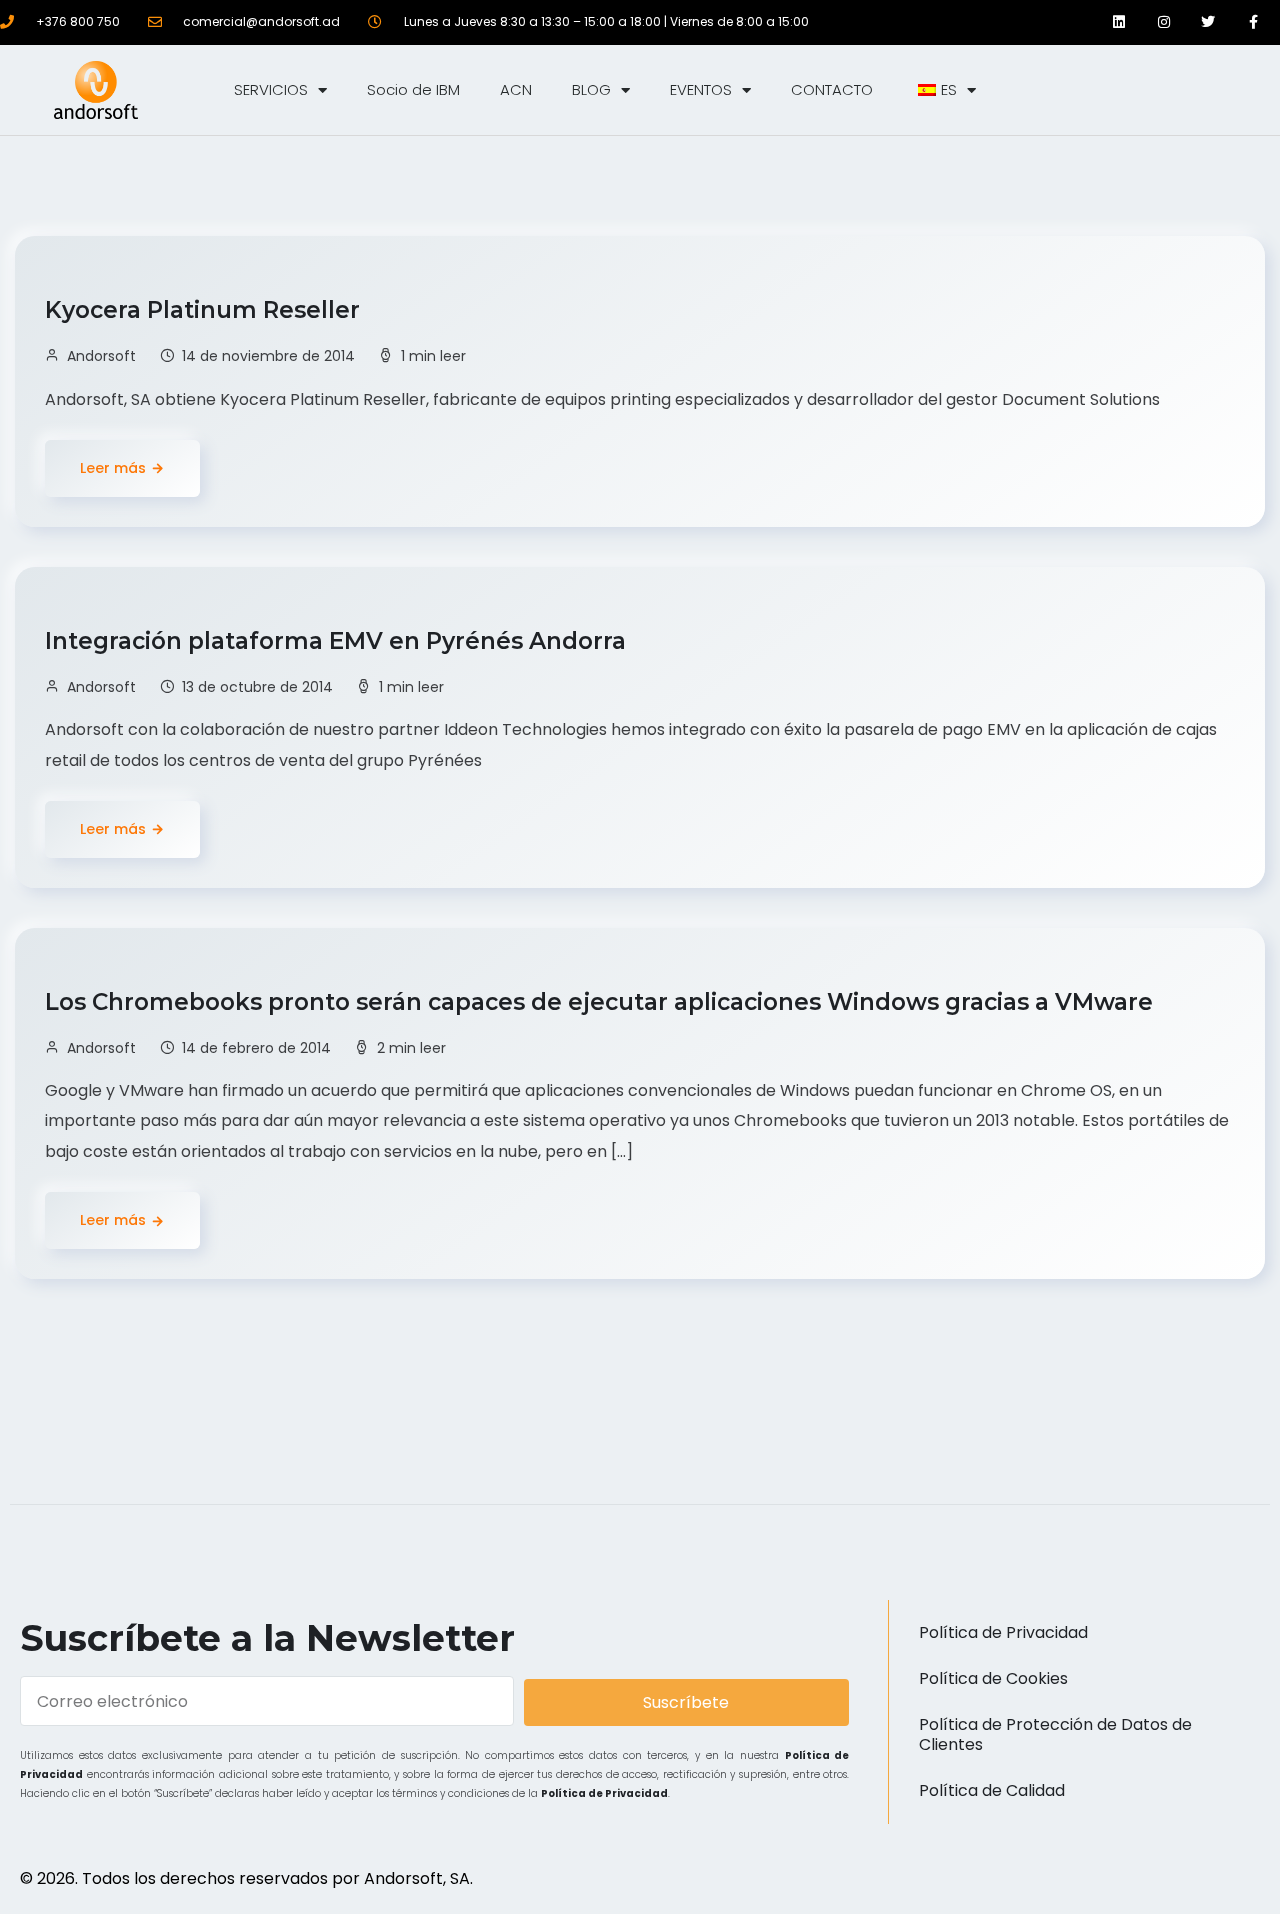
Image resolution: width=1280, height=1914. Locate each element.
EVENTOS (701, 89)
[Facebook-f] (1253, 22)
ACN (516, 89)
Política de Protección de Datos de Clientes (1055, 1734)
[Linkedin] (1119, 22)
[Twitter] (1208, 22)
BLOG (591, 89)
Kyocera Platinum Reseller (205, 310)
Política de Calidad (992, 1790)
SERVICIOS (271, 89)
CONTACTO (832, 89)
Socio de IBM (413, 89)
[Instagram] (1163, 22)
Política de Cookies (993, 1678)
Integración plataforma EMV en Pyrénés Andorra (338, 641)
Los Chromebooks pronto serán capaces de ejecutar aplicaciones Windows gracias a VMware (602, 1002)
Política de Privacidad (604, 1793)
